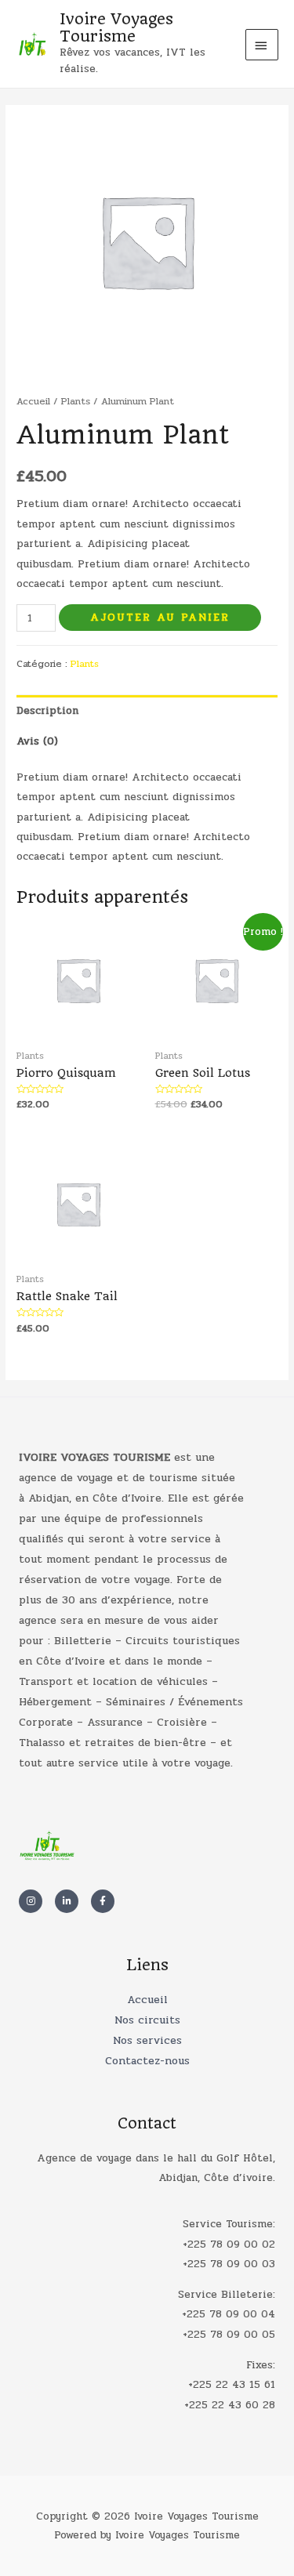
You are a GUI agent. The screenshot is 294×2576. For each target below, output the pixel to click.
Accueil (33, 401)
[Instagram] (31, 1901)
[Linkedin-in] (67, 1901)
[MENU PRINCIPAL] (262, 45)
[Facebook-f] (103, 1901)
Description (47, 710)
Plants (76, 401)
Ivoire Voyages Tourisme (116, 28)
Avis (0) (37, 741)
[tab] (147, 710)
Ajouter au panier (160, 617)
